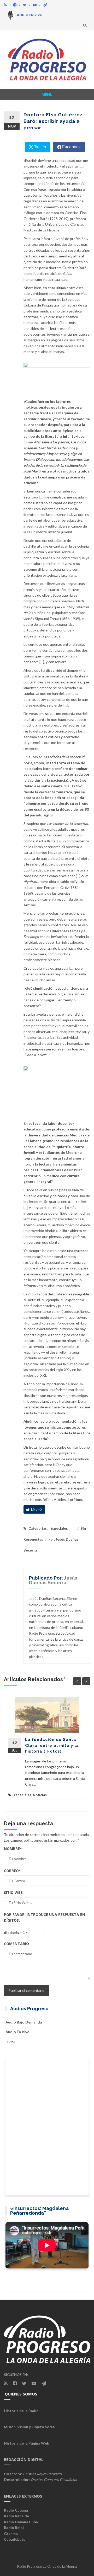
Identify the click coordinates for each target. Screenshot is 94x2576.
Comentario (16, 1944)
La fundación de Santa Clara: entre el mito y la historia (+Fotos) (52, 1745)
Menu (47, 94)
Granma (11, 2534)
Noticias (40, 1795)
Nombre (13, 1849)
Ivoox (10, 2041)
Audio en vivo (17, 2032)
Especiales (59, 1528)
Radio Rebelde (16, 2516)
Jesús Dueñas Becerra (53, 1580)
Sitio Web (13, 1892)
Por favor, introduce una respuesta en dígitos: (45, 1917)
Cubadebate (15, 2539)
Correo (12, 1871)
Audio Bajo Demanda (24, 2022)
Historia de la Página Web (27, 2443)
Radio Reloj (14, 2528)
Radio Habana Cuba (21, 2522)
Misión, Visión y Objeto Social (30, 2427)
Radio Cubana (16, 2510)
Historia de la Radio (21, 2411)
